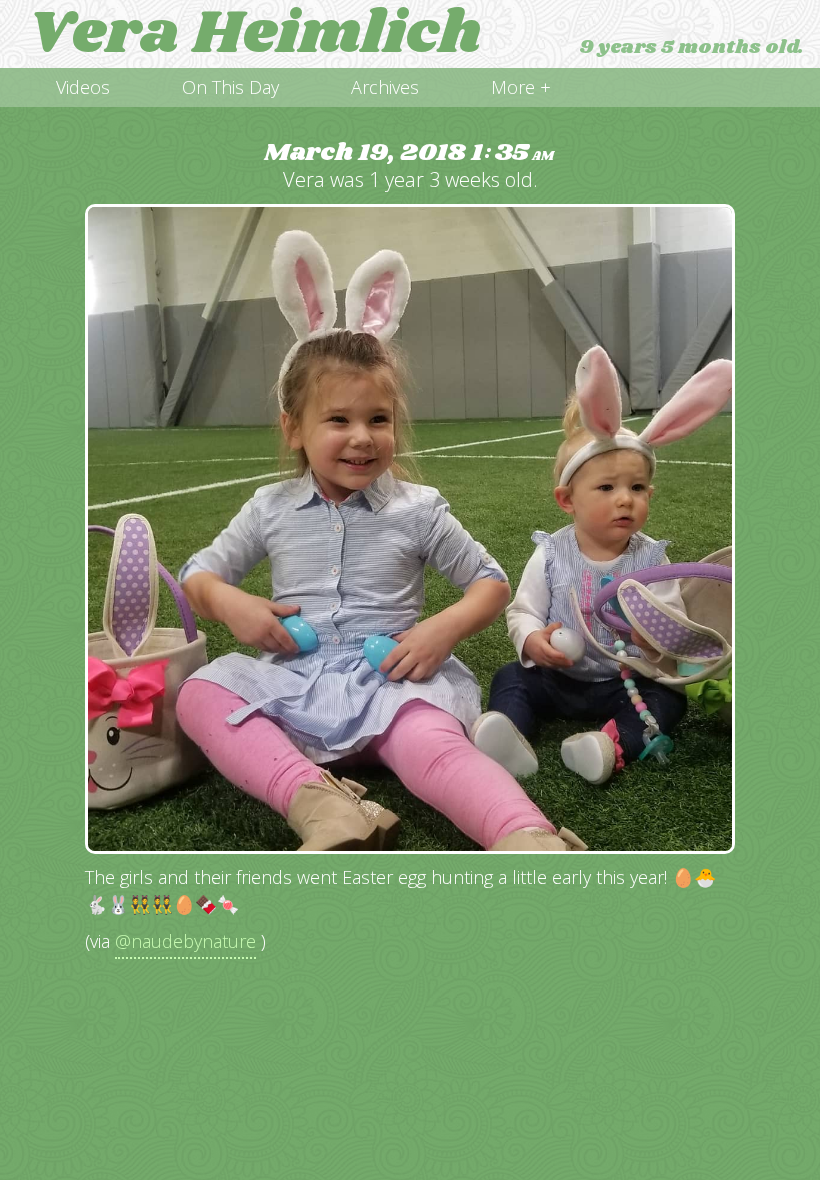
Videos (83, 87)
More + (521, 87)
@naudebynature (185, 941)
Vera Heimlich (255, 34)
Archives (385, 87)
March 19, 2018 (409, 153)
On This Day (230, 87)
